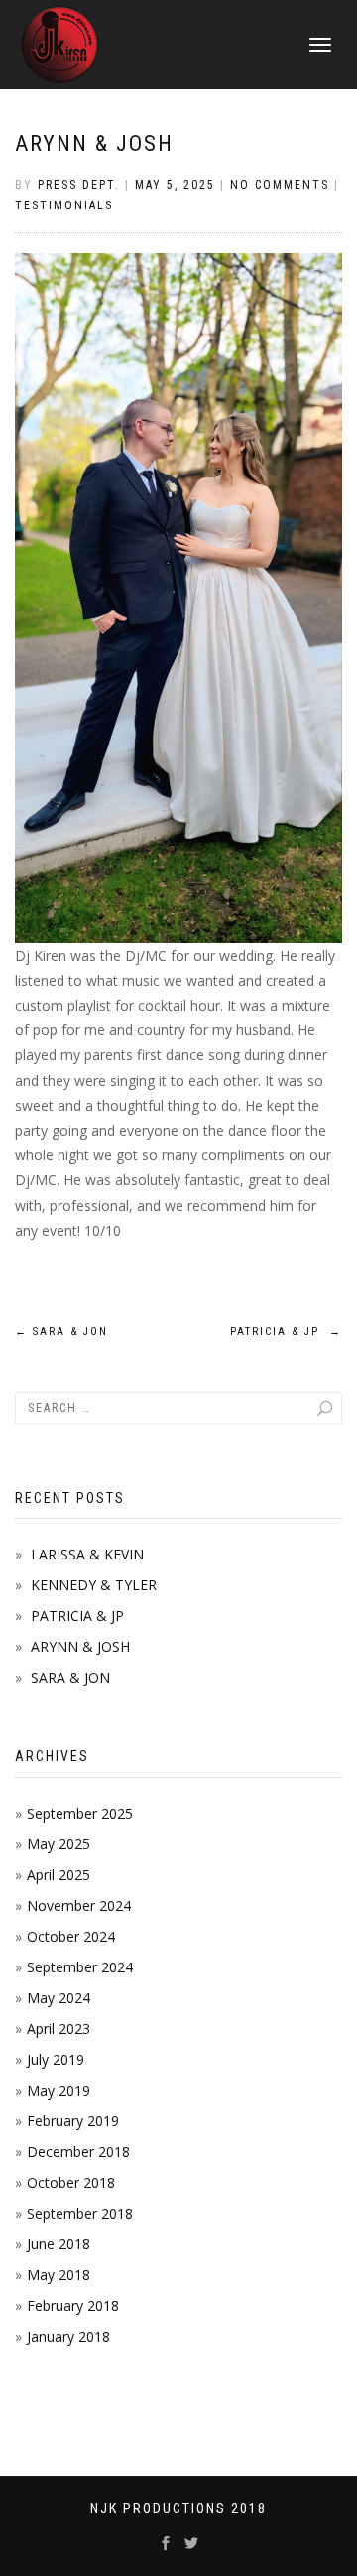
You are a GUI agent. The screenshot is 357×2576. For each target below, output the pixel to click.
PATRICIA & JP (286, 1332)
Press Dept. (79, 185)
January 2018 (68, 2336)
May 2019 (59, 2090)
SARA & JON (61, 1332)
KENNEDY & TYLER (94, 1585)
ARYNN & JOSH (94, 143)
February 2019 (73, 2121)
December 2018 (78, 2152)
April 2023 (59, 2029)
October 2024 (71, 1936)
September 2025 (80, 1813)
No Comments (280, 185)
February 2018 (73, 2305)
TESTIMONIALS (64, 205)
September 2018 (80, 2213)
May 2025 (59, 1844)
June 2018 (59, 2244)
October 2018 (71, 2182)
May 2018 (59, 2275)
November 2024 (79, 1905)
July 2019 (56, 2059)
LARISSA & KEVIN (87, 1554)
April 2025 (59, 1875)
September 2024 (80, 1967)
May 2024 (59, 1998)
